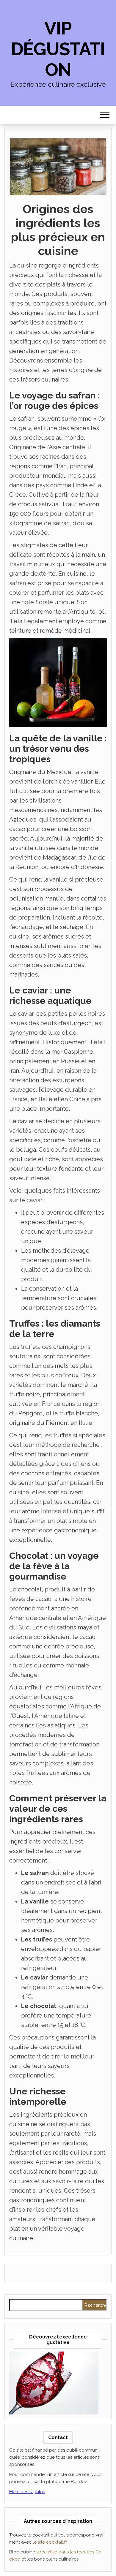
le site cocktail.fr (50, 2542)
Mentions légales (27, 2492)
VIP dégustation (58, 49)
